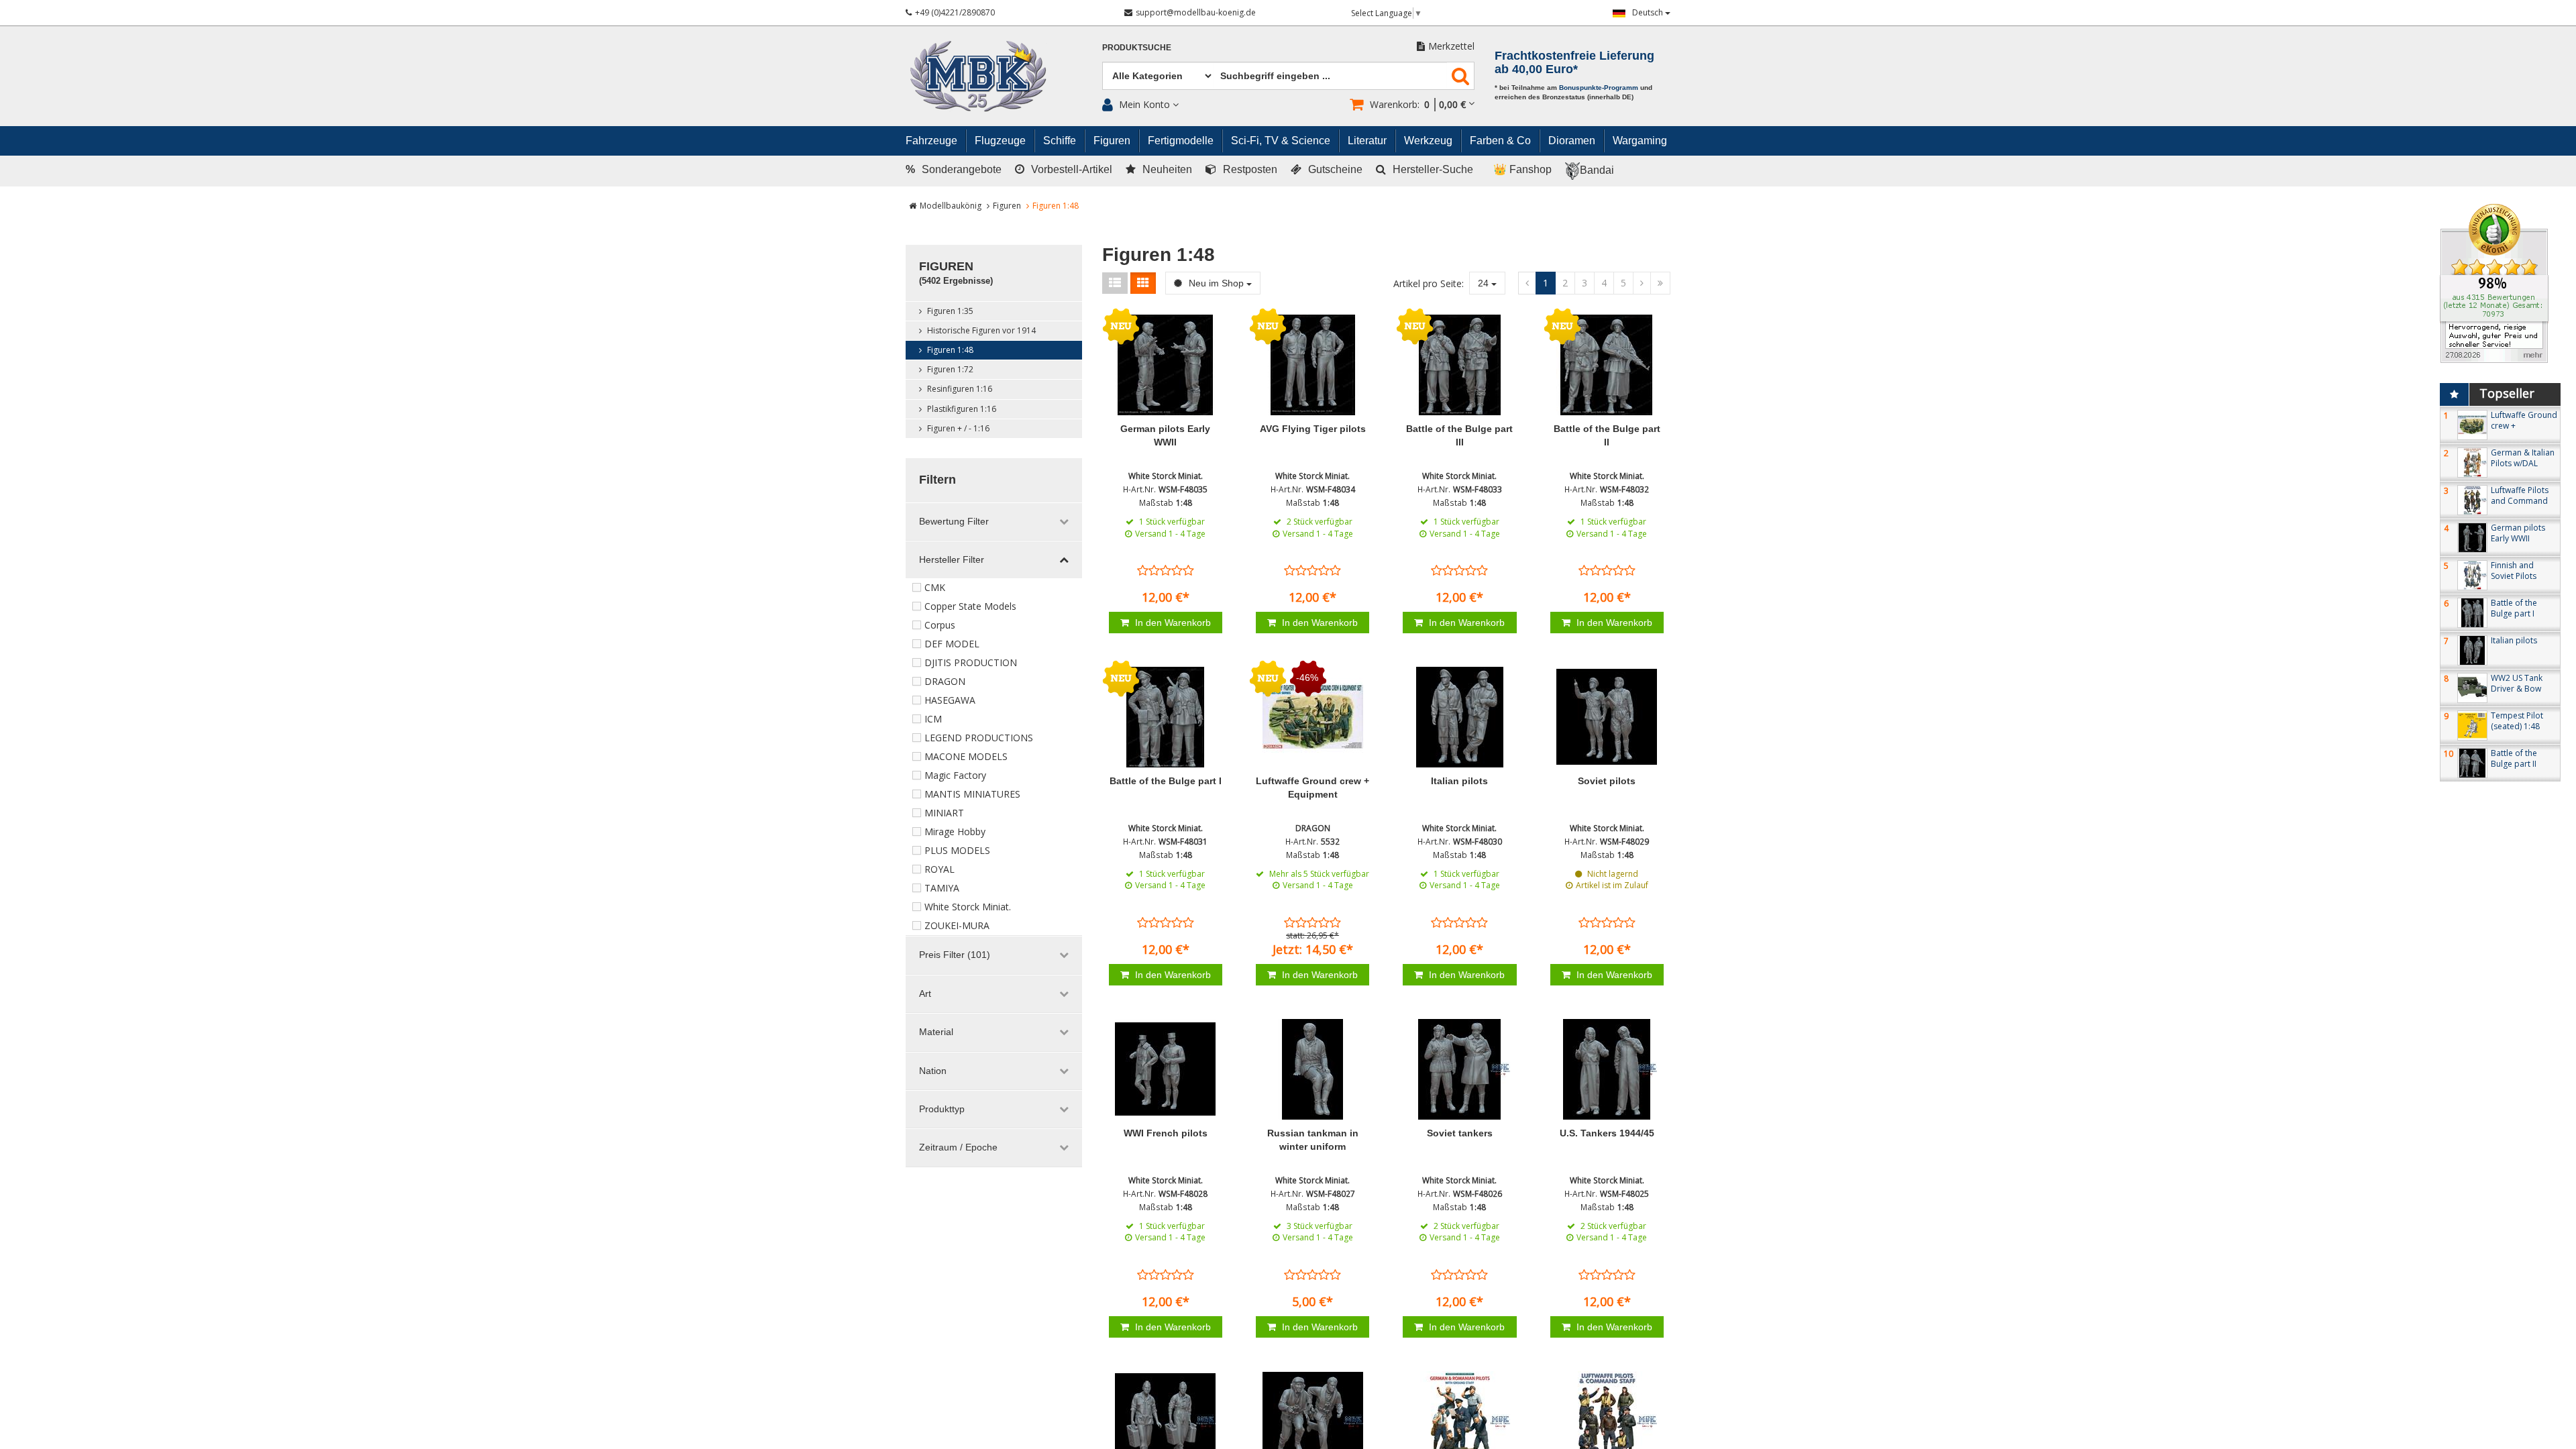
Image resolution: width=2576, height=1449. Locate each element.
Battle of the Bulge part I (1166, 781)
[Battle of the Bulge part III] (1459, 365)
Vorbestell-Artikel (1072, 169)
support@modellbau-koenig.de (1196, 12)
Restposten (1250, 169)
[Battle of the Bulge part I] (1166, 717)
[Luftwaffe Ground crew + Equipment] (1312, 717)
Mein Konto (1144, 104)
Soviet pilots (1607, 781)
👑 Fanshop (1522, 169)
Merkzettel (1451, 46)
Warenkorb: (1418, 104)
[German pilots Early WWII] (1166, 365)
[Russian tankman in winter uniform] (1312, 1069)
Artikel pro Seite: (1429, 283)
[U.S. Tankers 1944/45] (1607, 1069)
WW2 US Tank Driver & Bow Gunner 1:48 (2517, 689)
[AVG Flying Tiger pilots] (1312, 365)
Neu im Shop (1216, 283)
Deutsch (1649, 12)
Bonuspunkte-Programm (1599, 88)
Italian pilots (1459, 781)
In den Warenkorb (1172, 623)
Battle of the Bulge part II (2514, 758)
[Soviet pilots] (1607, 717)
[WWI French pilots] (1166, 1069)
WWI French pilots (1166, 1133)
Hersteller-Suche (1433, 169)
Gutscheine (1335, 169)
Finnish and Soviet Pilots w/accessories (2518, 576)
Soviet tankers (1460, 1133)
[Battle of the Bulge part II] (1607, 365)
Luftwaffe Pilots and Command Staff (2520, 501)
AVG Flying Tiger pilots (1313, 429)
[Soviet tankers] (1459, 1069)
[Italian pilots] (1459, 717)
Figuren (1007, 206)
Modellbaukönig (951, 206)
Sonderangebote (954, 169)
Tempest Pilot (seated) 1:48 (2517, 721)
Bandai (1597, 170)
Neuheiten (1167, 169)
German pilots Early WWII (2518, 533)
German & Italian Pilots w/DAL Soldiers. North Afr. (2523, 469)
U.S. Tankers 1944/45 (1607, 1133)
